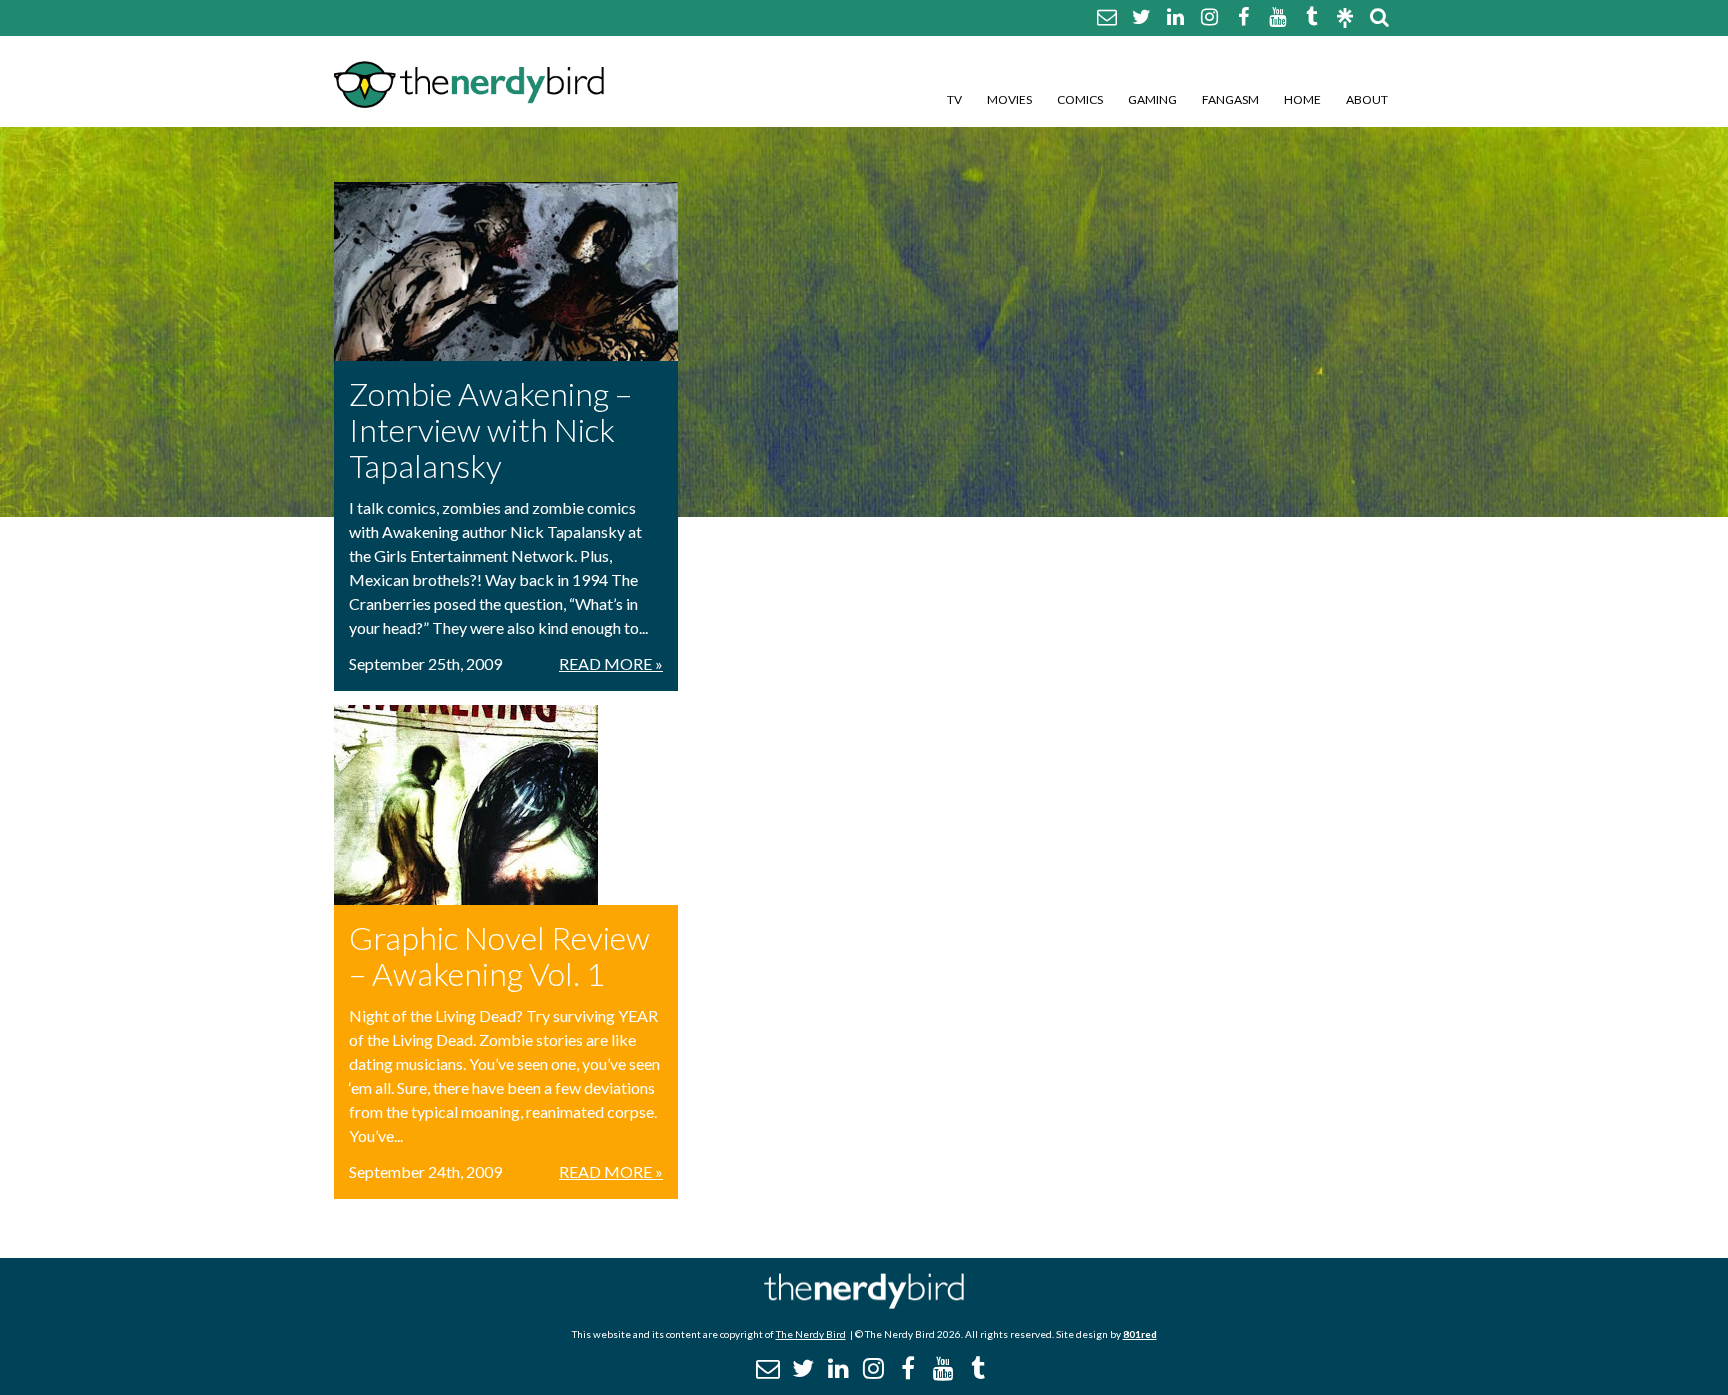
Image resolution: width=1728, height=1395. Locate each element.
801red (1140, 1334)
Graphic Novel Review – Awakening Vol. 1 (499, 955)
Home (1302, 99)
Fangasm (1230, 99)
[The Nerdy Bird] (864, 1303)
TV (954, 99)
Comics (1080, 99)
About (1367, 99)
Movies (1009, 99)
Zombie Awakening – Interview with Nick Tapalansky (490, 429)
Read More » (611, 663)
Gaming (1152, 99)
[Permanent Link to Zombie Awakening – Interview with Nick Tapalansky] (506, 271)
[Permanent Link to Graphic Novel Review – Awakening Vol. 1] (506, 805)
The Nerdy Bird (811, 1334)
